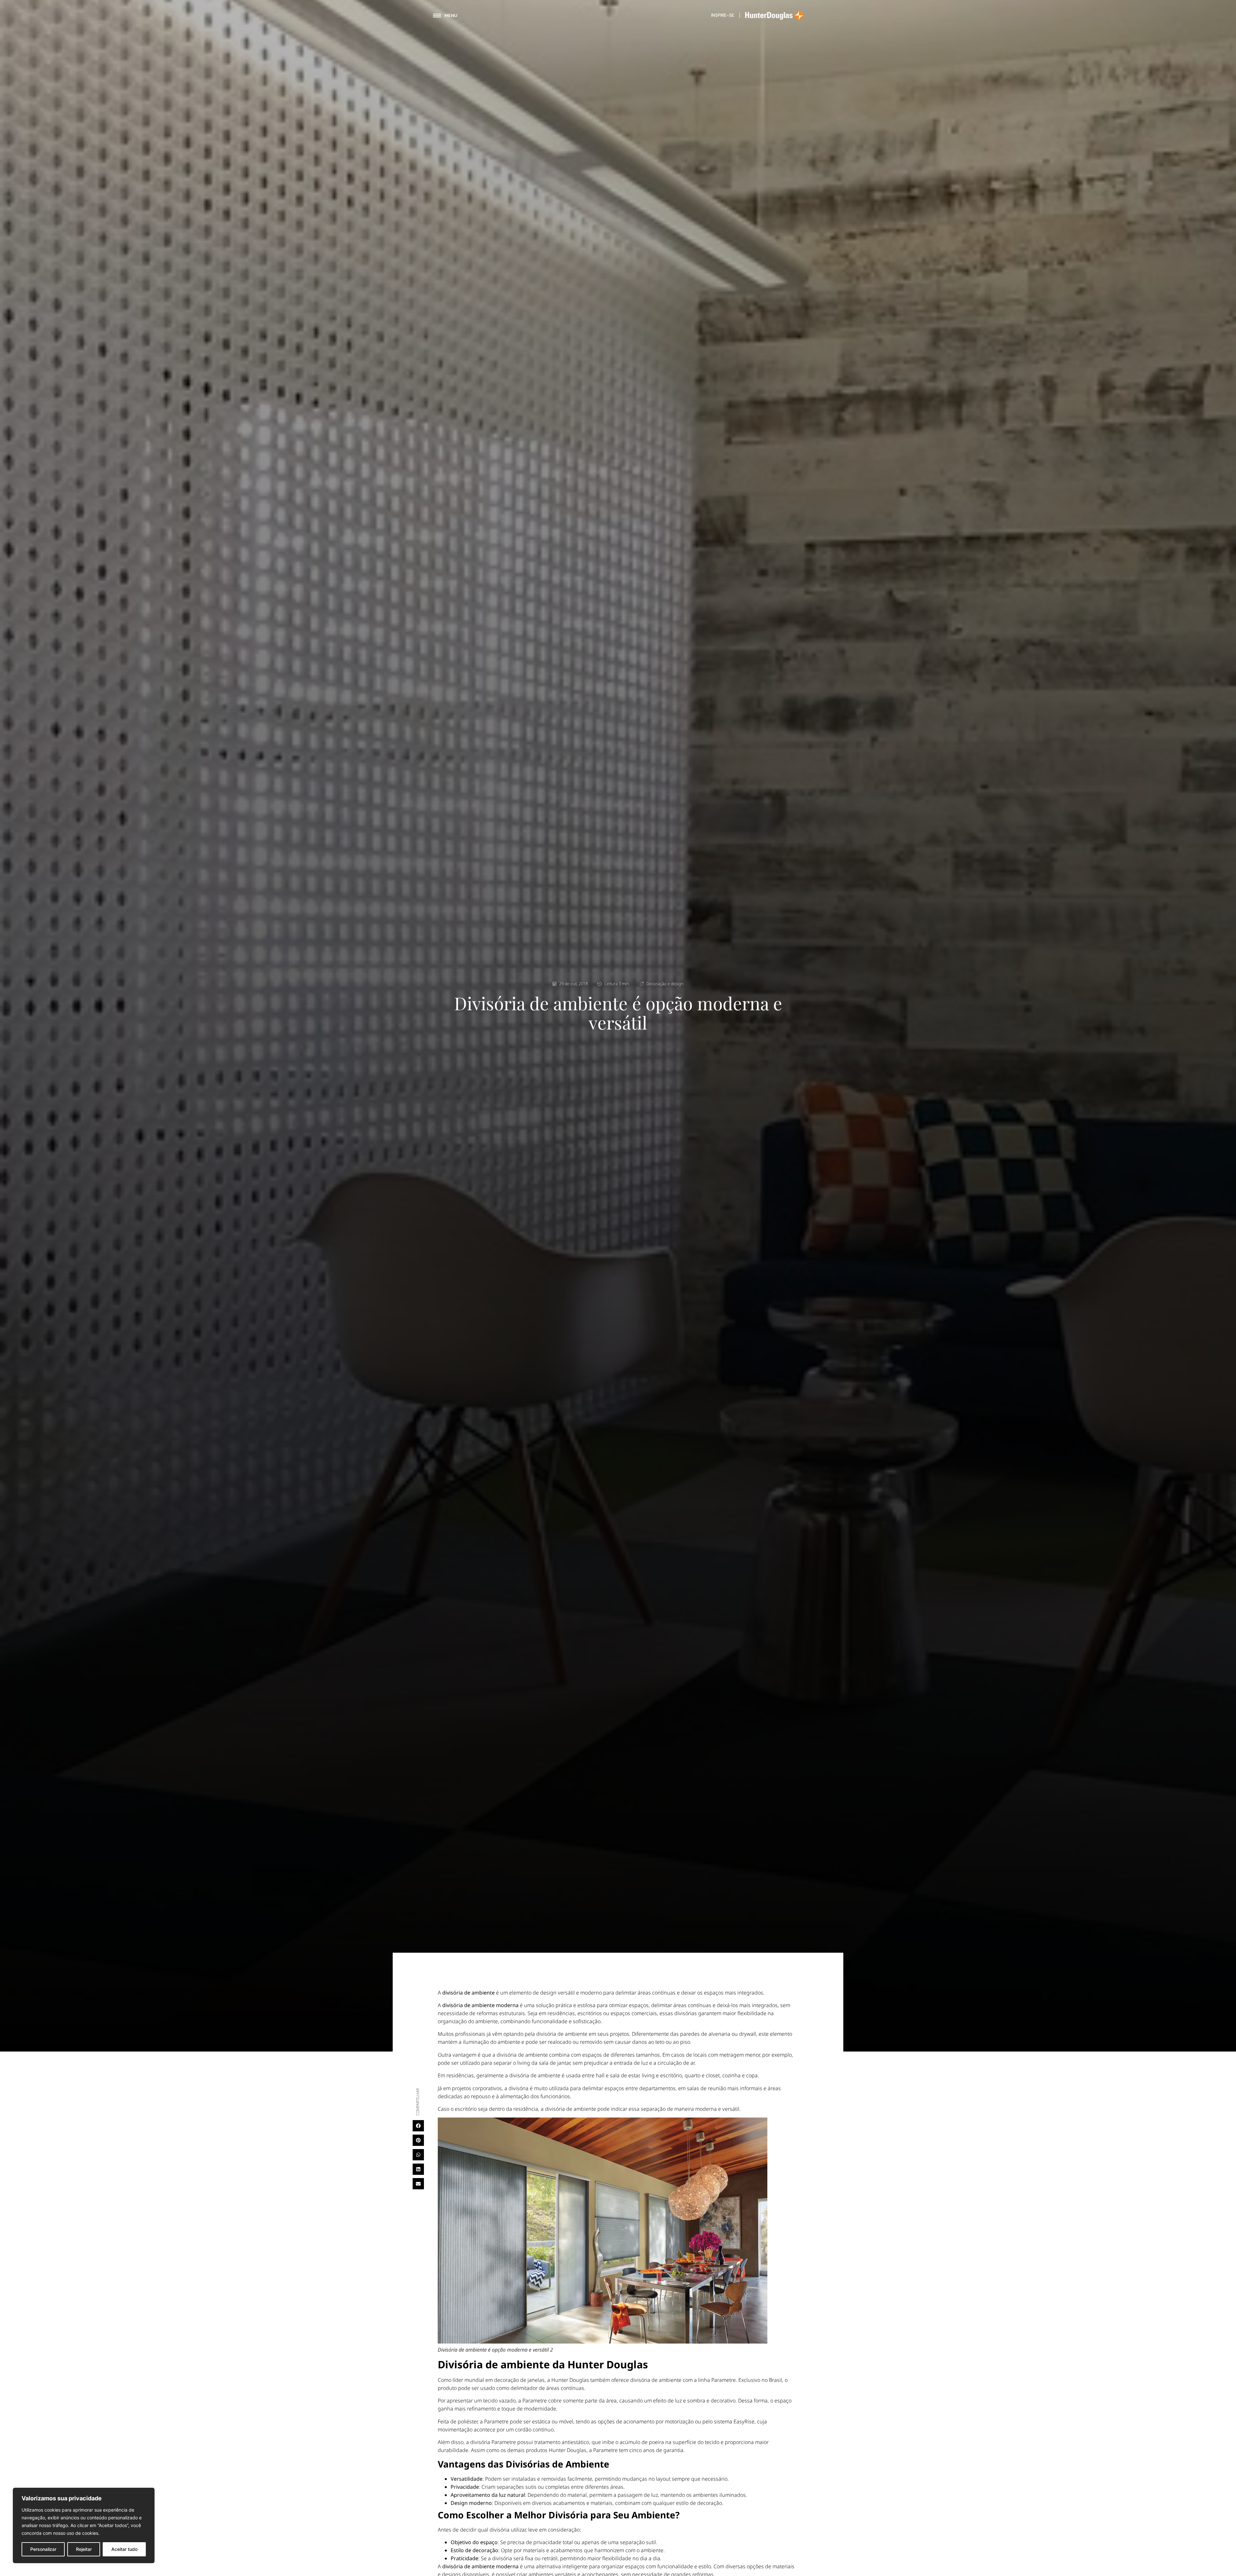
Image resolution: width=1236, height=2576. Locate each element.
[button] (418, 2126)
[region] (84, 2525)
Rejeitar (84, 2549)
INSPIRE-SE (723, 15)
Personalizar (43, 2549)
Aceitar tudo (124, 2549)
